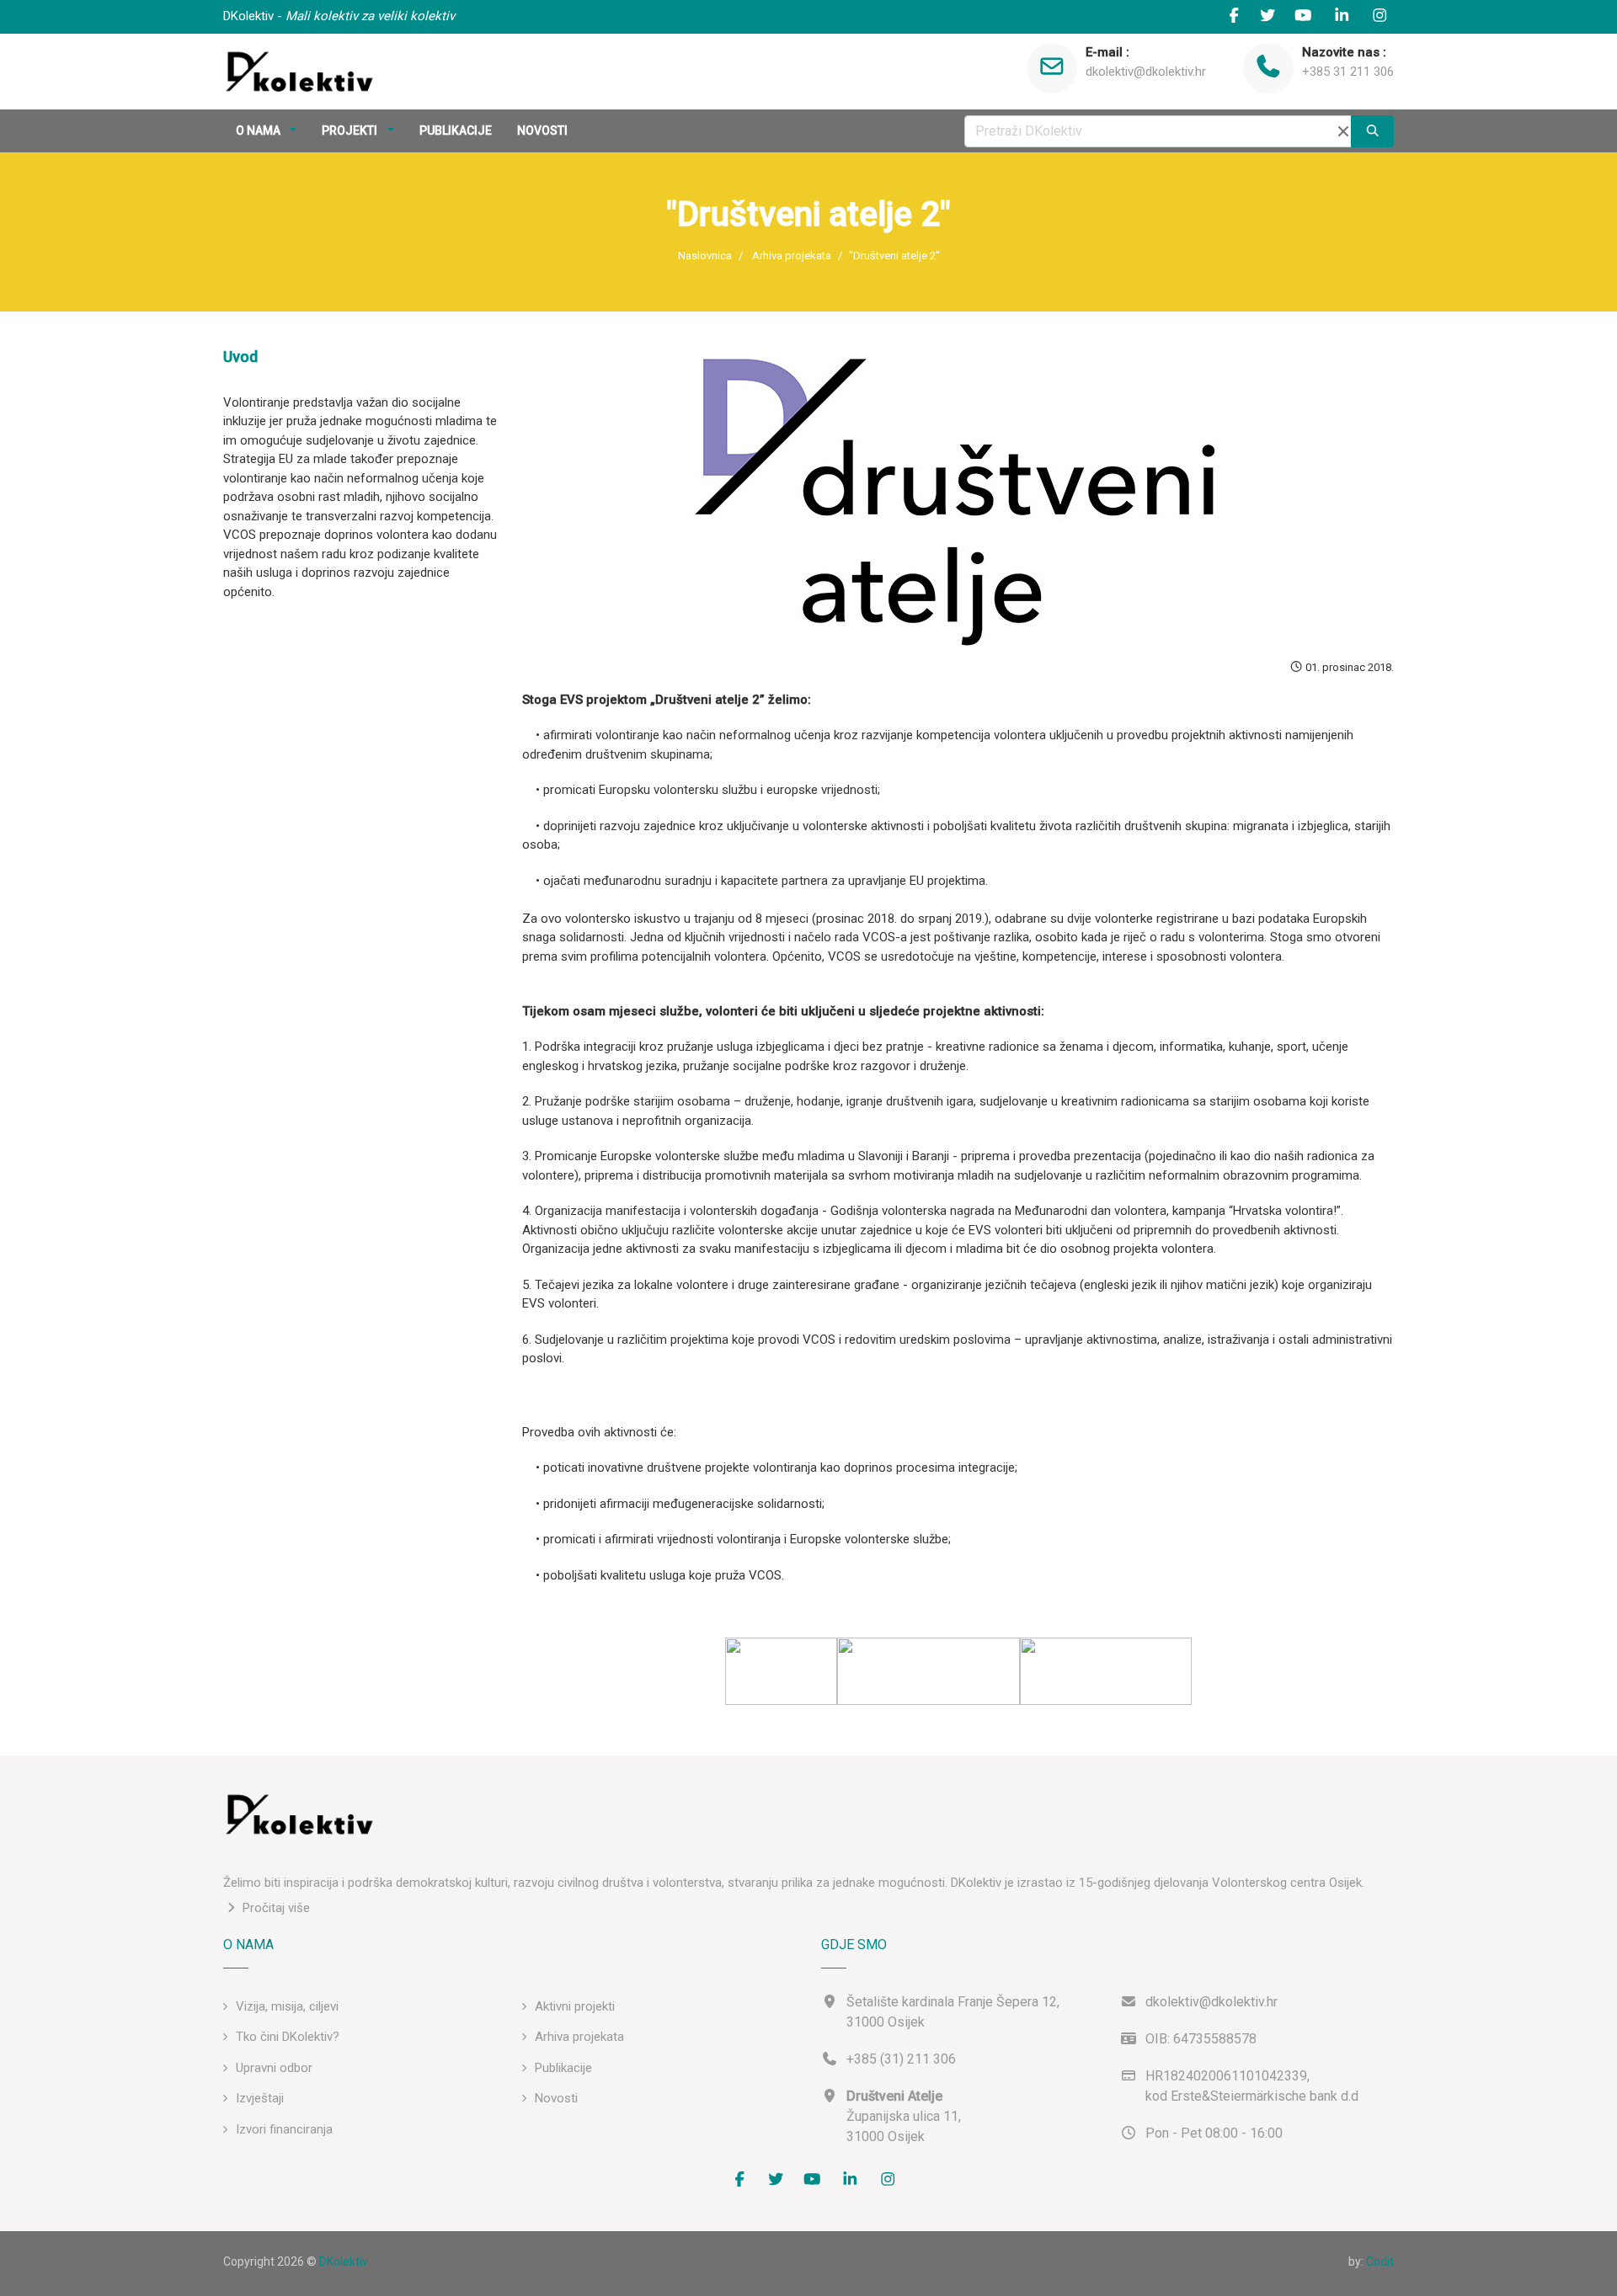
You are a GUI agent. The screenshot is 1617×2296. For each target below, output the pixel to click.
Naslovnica (705, 256)
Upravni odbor (274, 2068)
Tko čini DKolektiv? (288, 2037)
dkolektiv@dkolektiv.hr (1146, 72)
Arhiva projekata (792, 256)
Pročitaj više (275, 1908)
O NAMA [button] (259, 131)
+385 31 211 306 (1348, 72)
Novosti (556, 2098)
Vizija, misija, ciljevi (287, 2006)
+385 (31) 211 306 (901, 2059)
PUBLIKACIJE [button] (456, 131)
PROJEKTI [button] (351, 131)
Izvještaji (260, 2098)
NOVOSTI (542, 131)
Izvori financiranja (284, 2129)
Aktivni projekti (575, 2006)
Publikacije (563, 2068)
